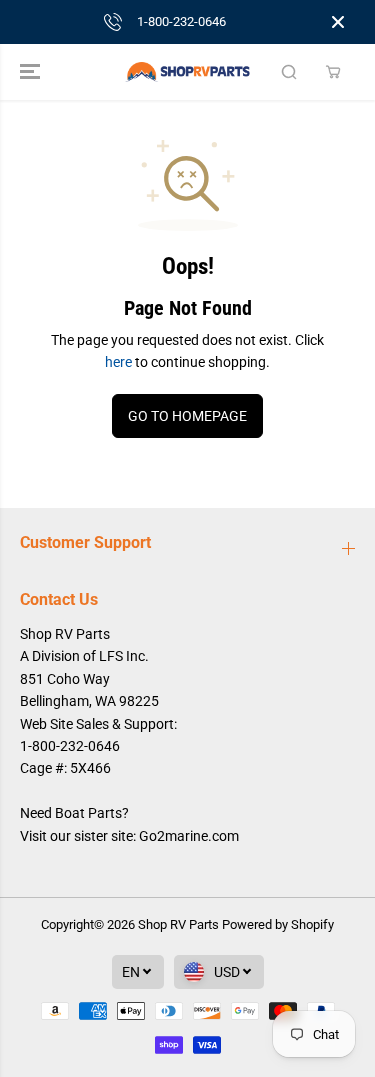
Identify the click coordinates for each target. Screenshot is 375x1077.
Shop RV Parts (178, 924)
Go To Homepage (187, 416)
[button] (32, 72)
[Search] (289, 72)
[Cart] (333, 72)
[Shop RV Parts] (187, 72)
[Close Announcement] (338, 22)
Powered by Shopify (278, 924)
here (118, 362)
